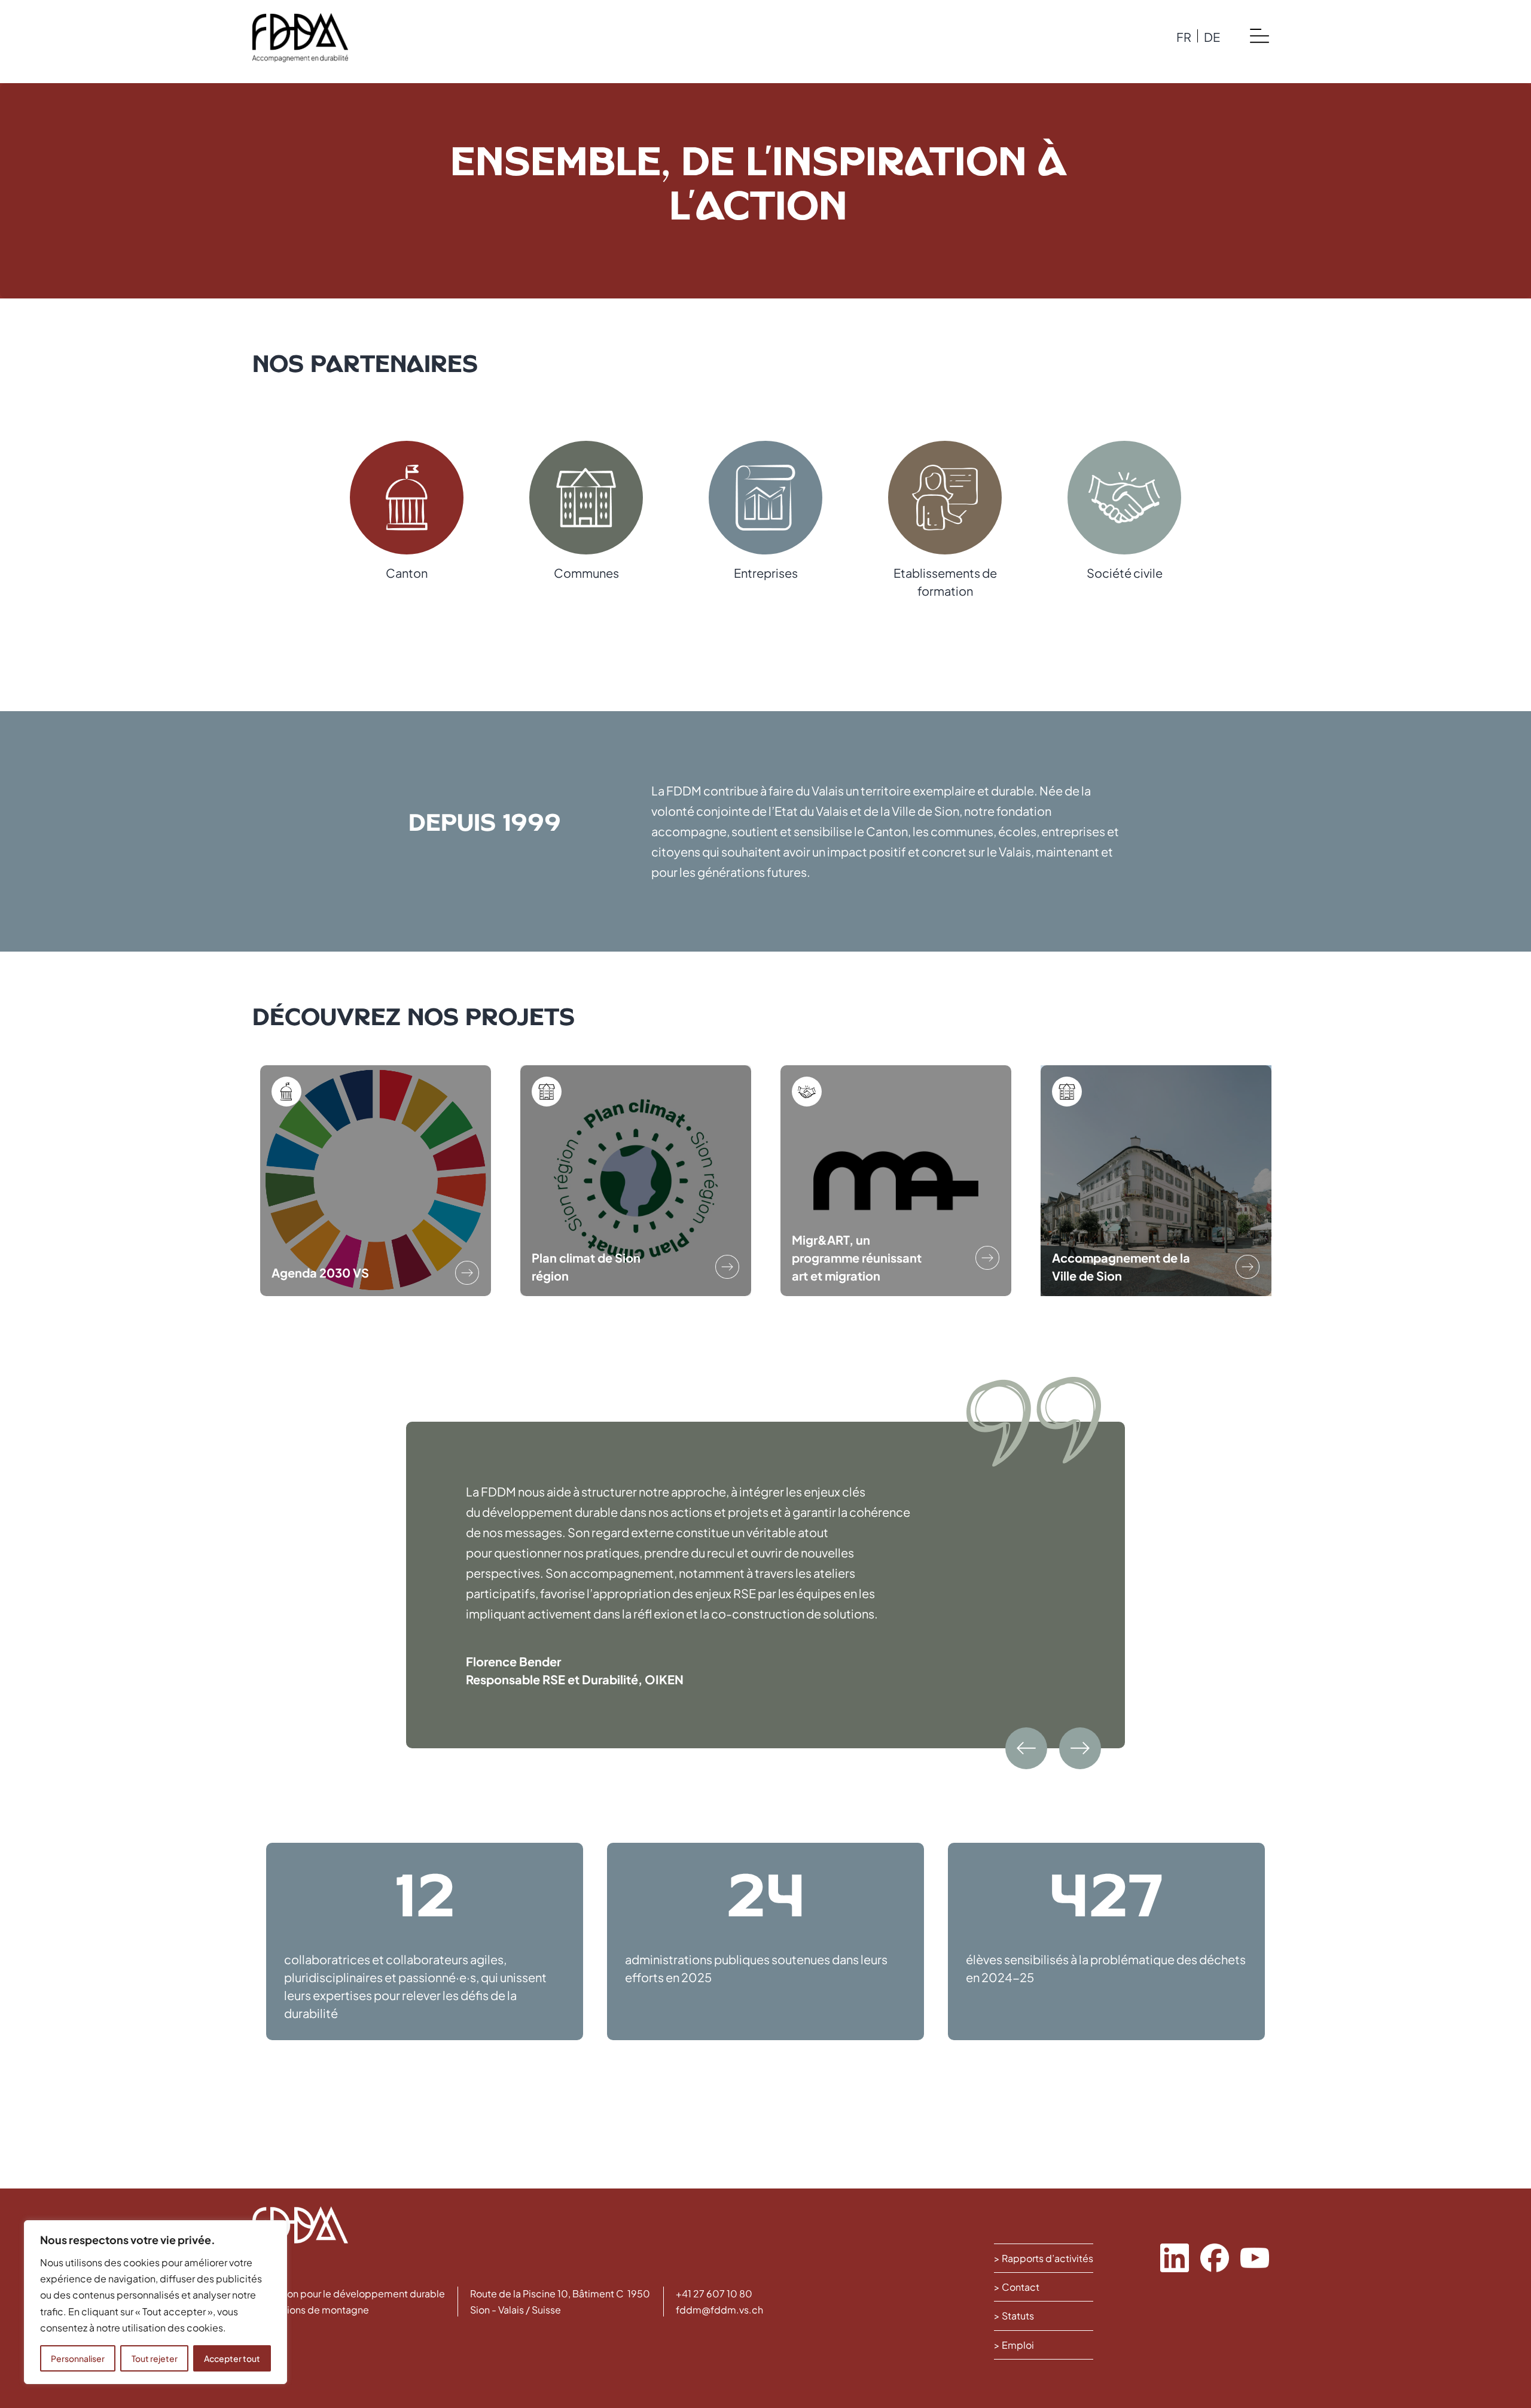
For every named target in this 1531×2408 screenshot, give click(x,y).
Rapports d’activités (1047, 2258)
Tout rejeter (155, 2358)
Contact (1021, 2287)
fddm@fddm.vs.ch (719, 2310)
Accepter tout (232, 2358)
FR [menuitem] (1184, 36)
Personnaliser (78, 2358)
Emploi (1018, 2345)
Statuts (1018, 2316)
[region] (155, 2302)
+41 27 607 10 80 (714, 2293)
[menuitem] (1184, 36)
